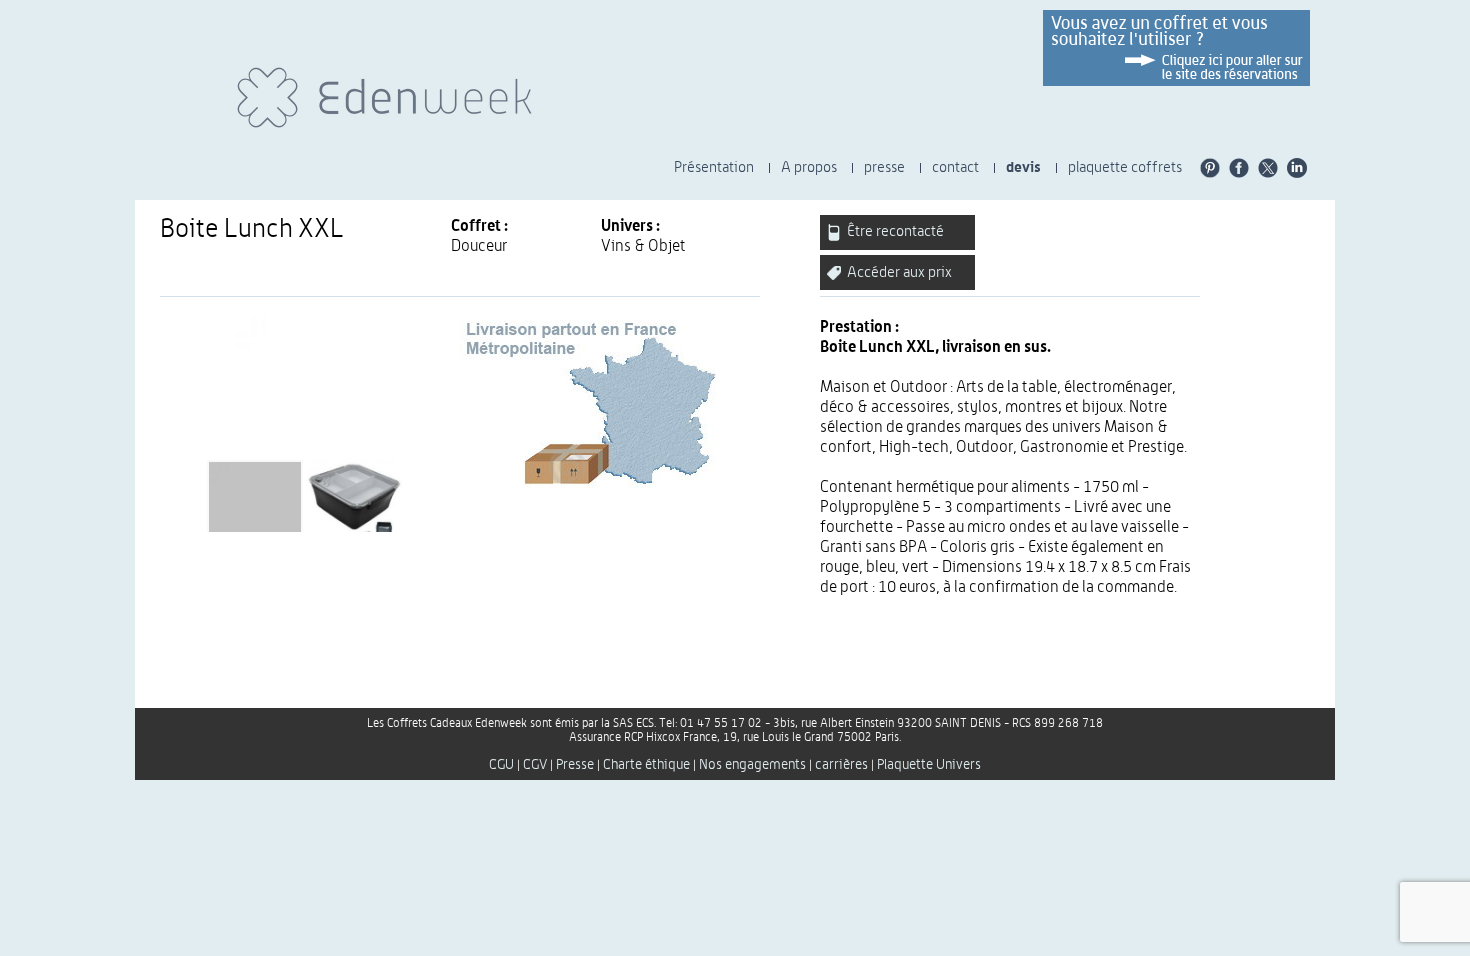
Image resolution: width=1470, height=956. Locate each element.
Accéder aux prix (898, 272)
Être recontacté (894, 231)
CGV (535, 765)
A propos (809, 167)
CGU (501, 765)
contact (955, 167)
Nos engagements (752, 765)
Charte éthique (646, 765)
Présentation (714, 167)
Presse (575, 765)
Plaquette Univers (929, 765)
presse (884, 167)
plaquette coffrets (1125, 167)
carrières (841, 765)
